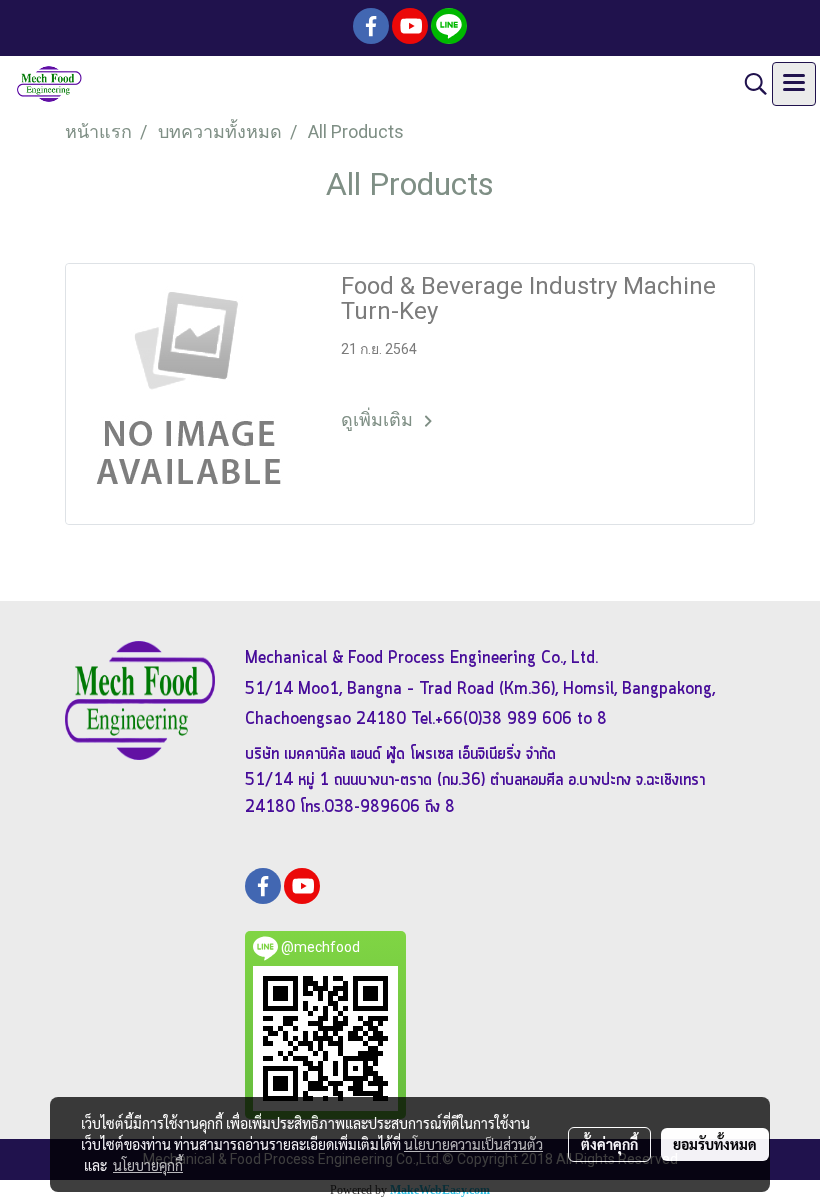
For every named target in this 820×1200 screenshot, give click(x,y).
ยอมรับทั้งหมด (715, 1144)
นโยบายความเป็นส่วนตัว (473, 1144)
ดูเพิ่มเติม (379, 419)
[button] (749, 84)
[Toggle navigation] (794, 84)
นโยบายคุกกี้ (148, 1165)
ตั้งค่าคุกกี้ (609, 1144)
